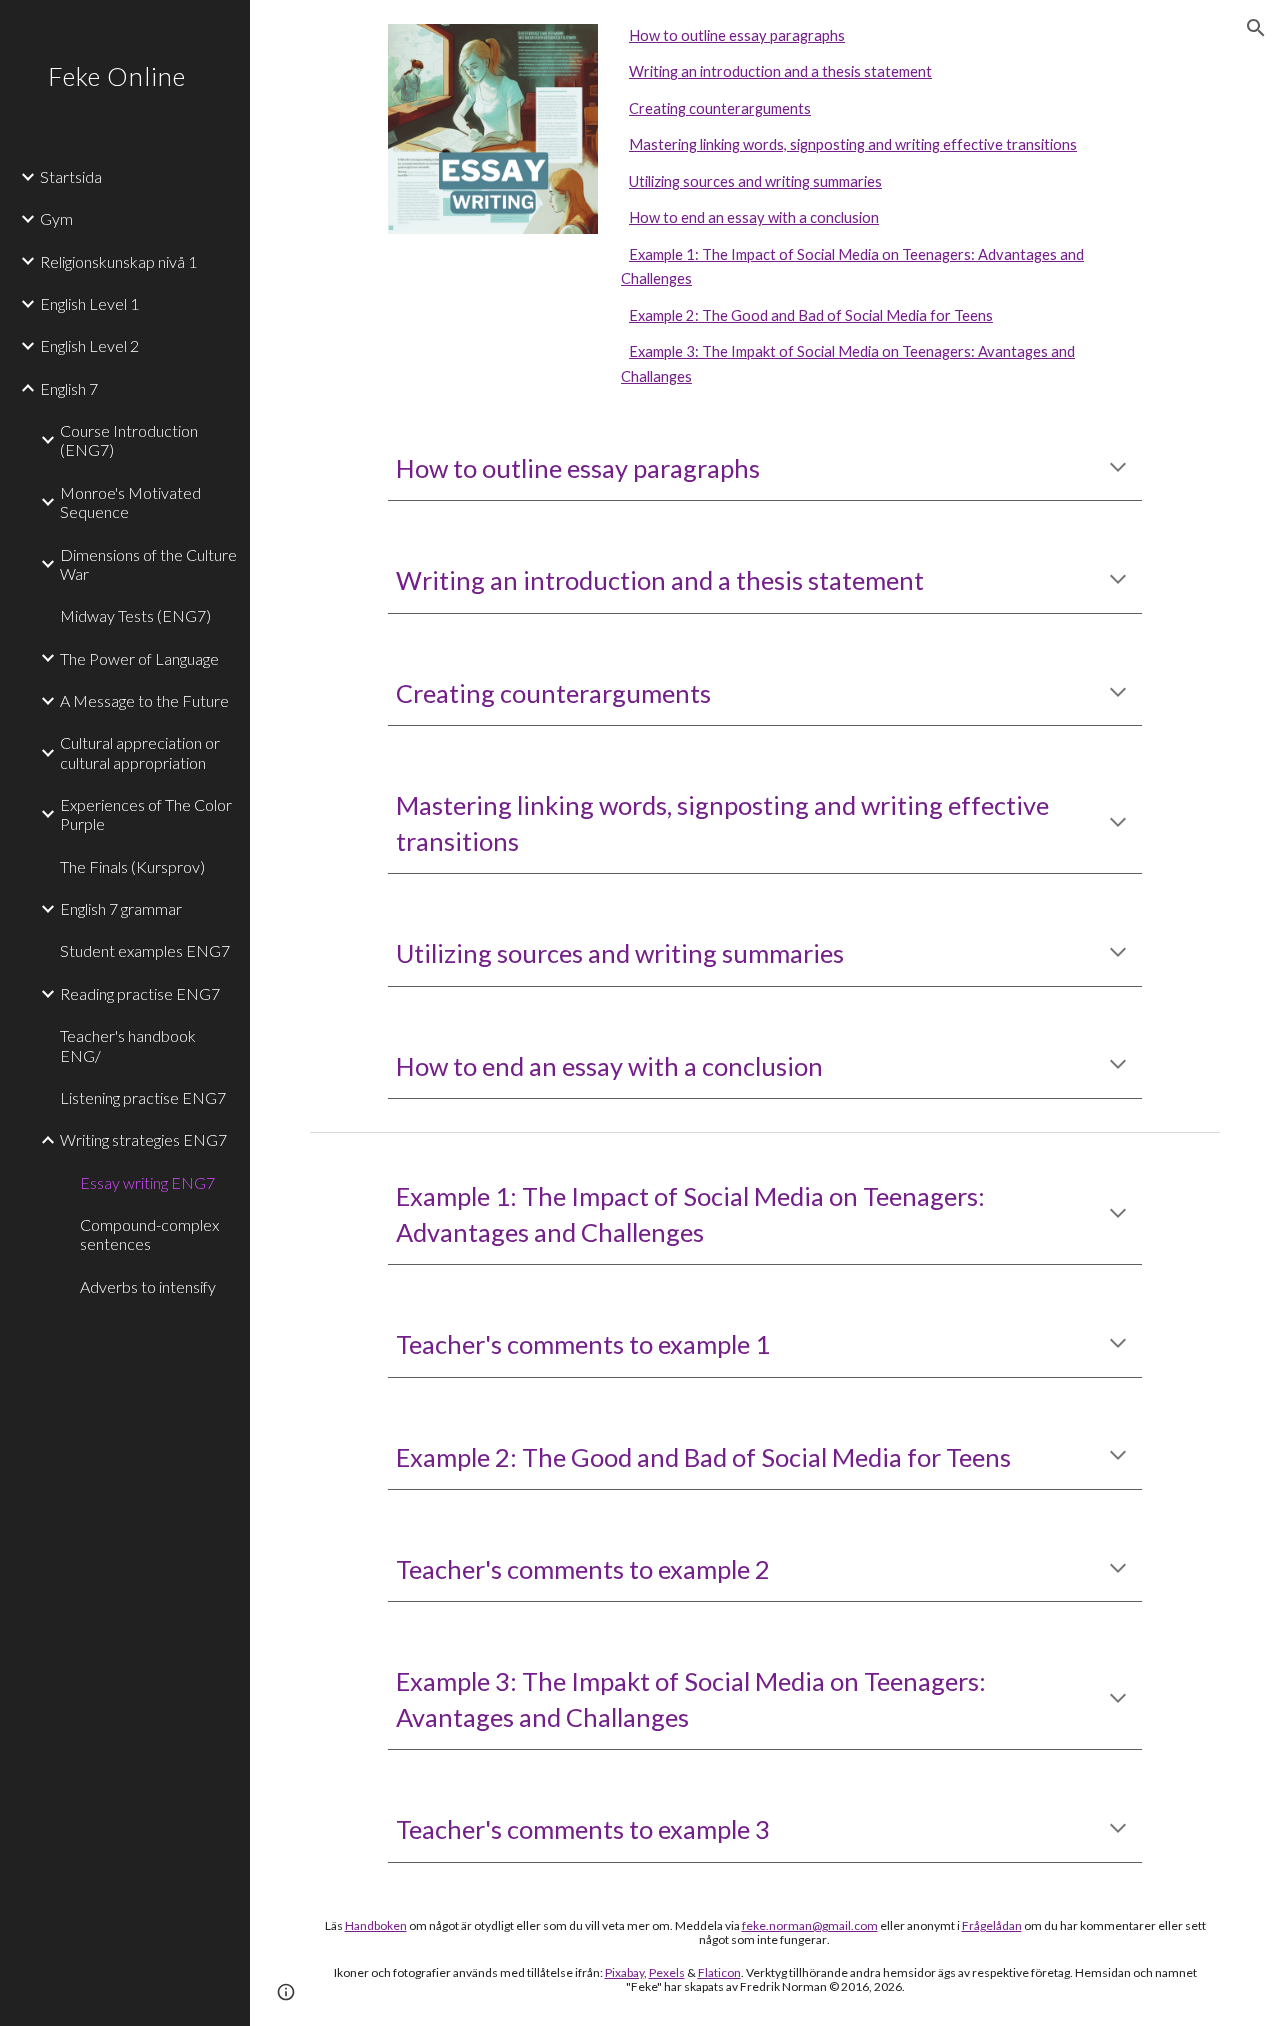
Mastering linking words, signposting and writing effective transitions (853, 144)
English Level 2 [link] (89, 345)
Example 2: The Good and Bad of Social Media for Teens (811, 315)
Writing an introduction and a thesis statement (780, 71)
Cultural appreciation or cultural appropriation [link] (140, 752)
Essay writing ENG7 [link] (147, 1182)
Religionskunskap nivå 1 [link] (118, 261)
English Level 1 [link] (89, 303)
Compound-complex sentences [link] (149, 1234)
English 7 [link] (69, 388)
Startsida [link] (71, 176)
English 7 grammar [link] (121, 908)
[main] (765, 468)
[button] (1256, 28)
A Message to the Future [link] (144, 700)
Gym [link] (56, 218)
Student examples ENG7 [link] (145, 950)
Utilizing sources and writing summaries (755, 181)
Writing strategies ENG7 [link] (143, 1139)
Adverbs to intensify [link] (148, 1286)
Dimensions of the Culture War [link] (148, 564)
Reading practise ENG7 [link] (140, 993)
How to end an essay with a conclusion (754, 217)
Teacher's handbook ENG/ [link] (128, 1045)
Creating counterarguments (720, 108)
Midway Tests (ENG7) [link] (135, 615)
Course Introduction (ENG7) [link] (129, 440)
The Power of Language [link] (139, 658)
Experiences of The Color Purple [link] (146, 814)
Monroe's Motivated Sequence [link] (130, 502)
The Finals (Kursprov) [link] (132, 866)
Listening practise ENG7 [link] (143, 1097)
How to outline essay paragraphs (737, 35)
